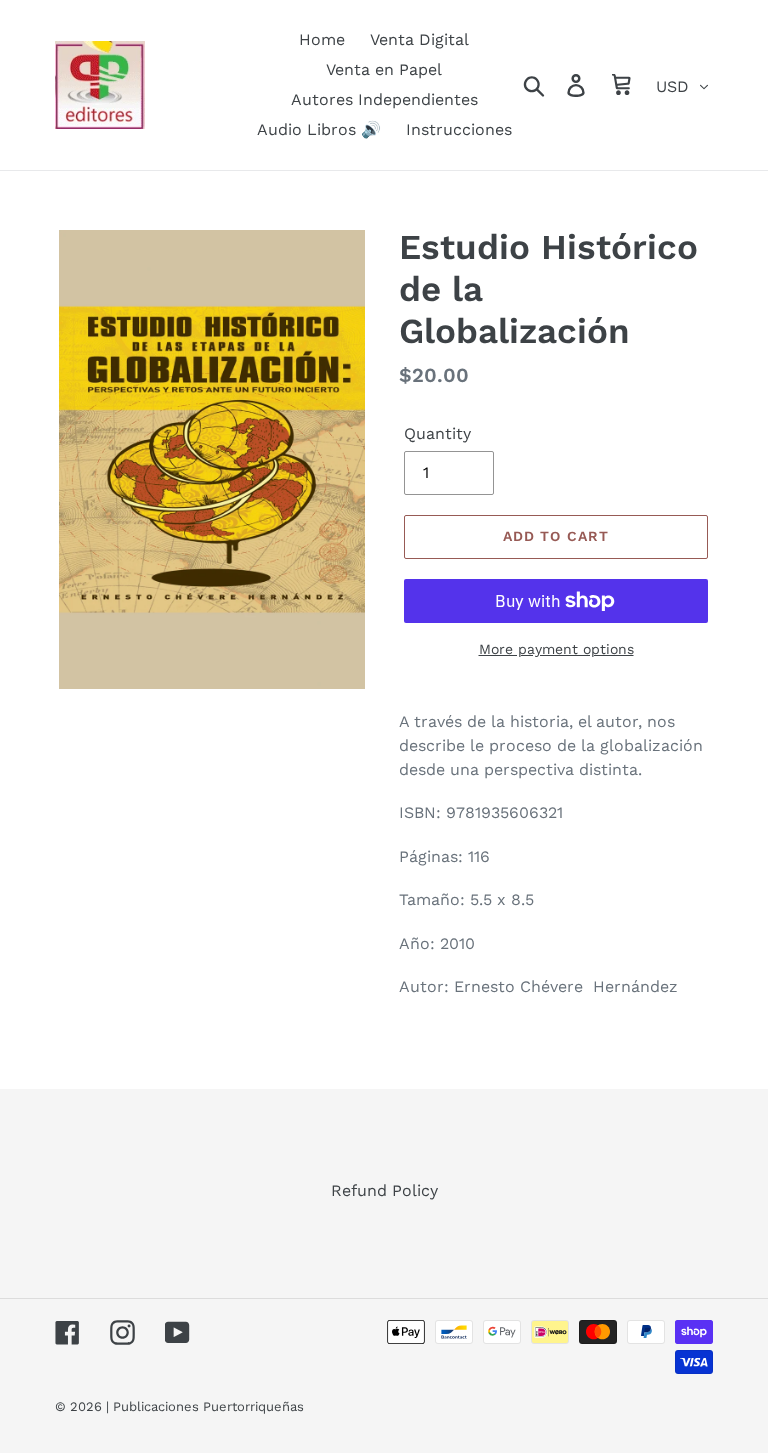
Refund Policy (384, 1190)
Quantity (437, 433)
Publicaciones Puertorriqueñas (208, 1406)
